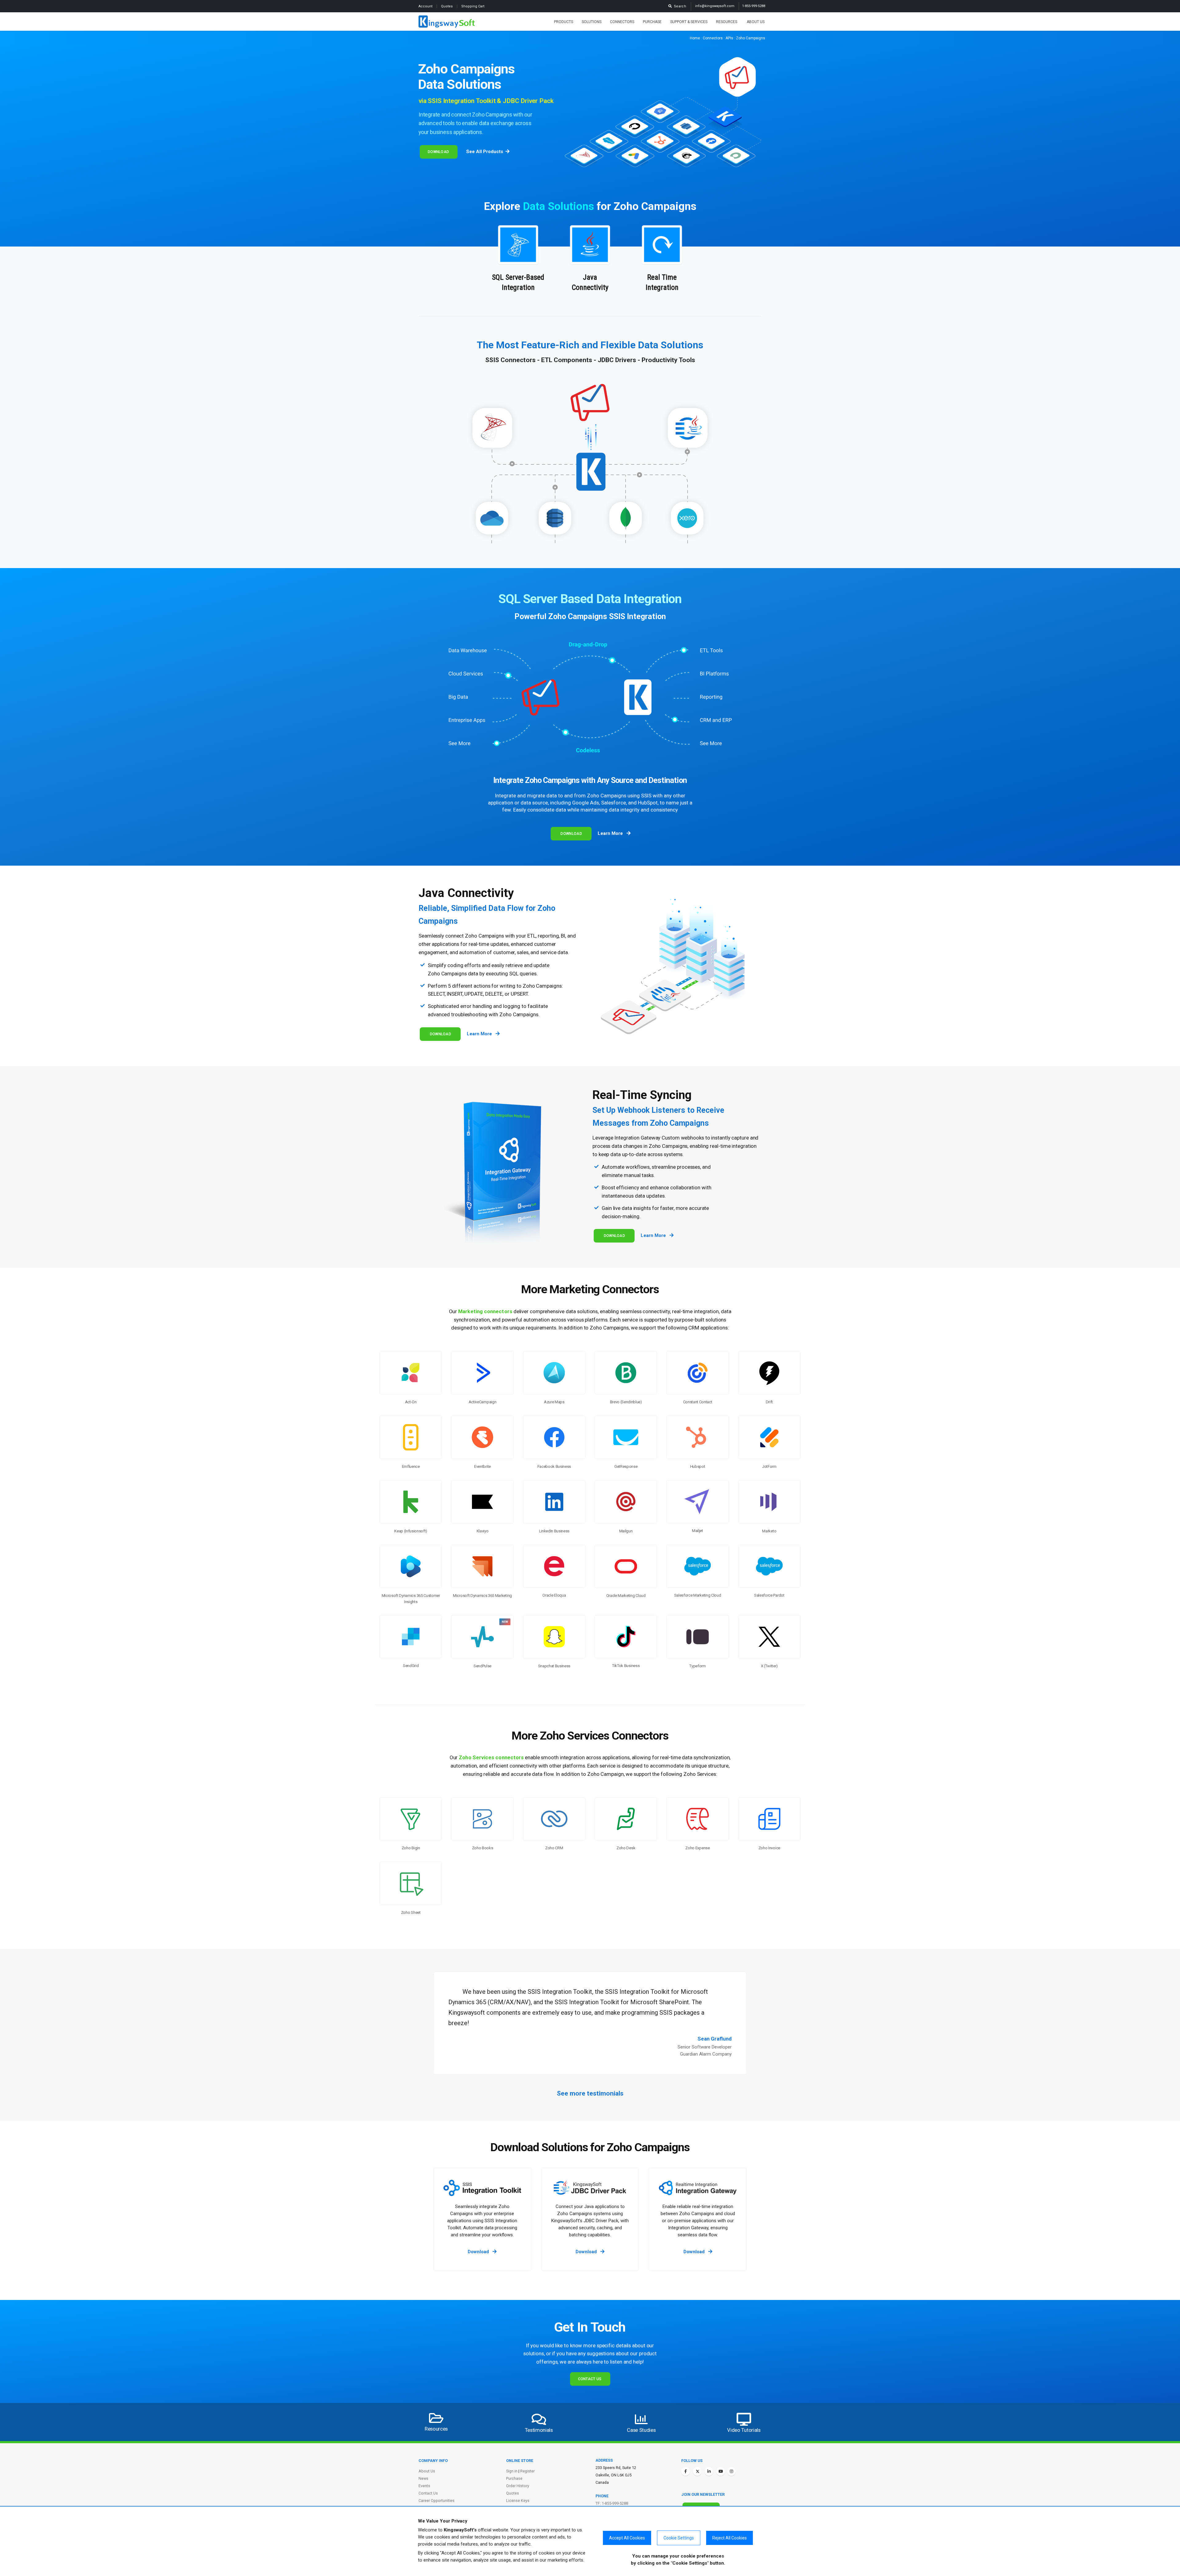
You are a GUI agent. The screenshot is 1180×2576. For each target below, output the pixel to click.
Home (695, 38)
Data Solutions (559, 206)
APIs (729, 38)
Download (438, 152)
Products (564, 22)
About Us (756, 22)
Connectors (622, 22)
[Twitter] (697, 2471)
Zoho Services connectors (491, 1757)
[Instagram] (731, 2471)
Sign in (512, 2471)
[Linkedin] (709, 2471)
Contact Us (590, 2379)
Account (426, 6)
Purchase (652, 22)
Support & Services (689, 22)
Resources (727, 22)
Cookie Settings (679, 2538)
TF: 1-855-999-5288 (612, 2503)
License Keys (518, 2501)
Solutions (592, 22)
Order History (518, 2486)
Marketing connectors (485, 1311)
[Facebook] (686, 2471)
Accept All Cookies (627, 2538)
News (423, 2478)
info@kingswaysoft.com (715, 6)
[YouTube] (721, 2471)
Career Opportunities (437, 2501)
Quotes (447, 6)
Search (679, 6)
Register (527, 2471)
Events (424, 2486)
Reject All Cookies (730, 2538)
